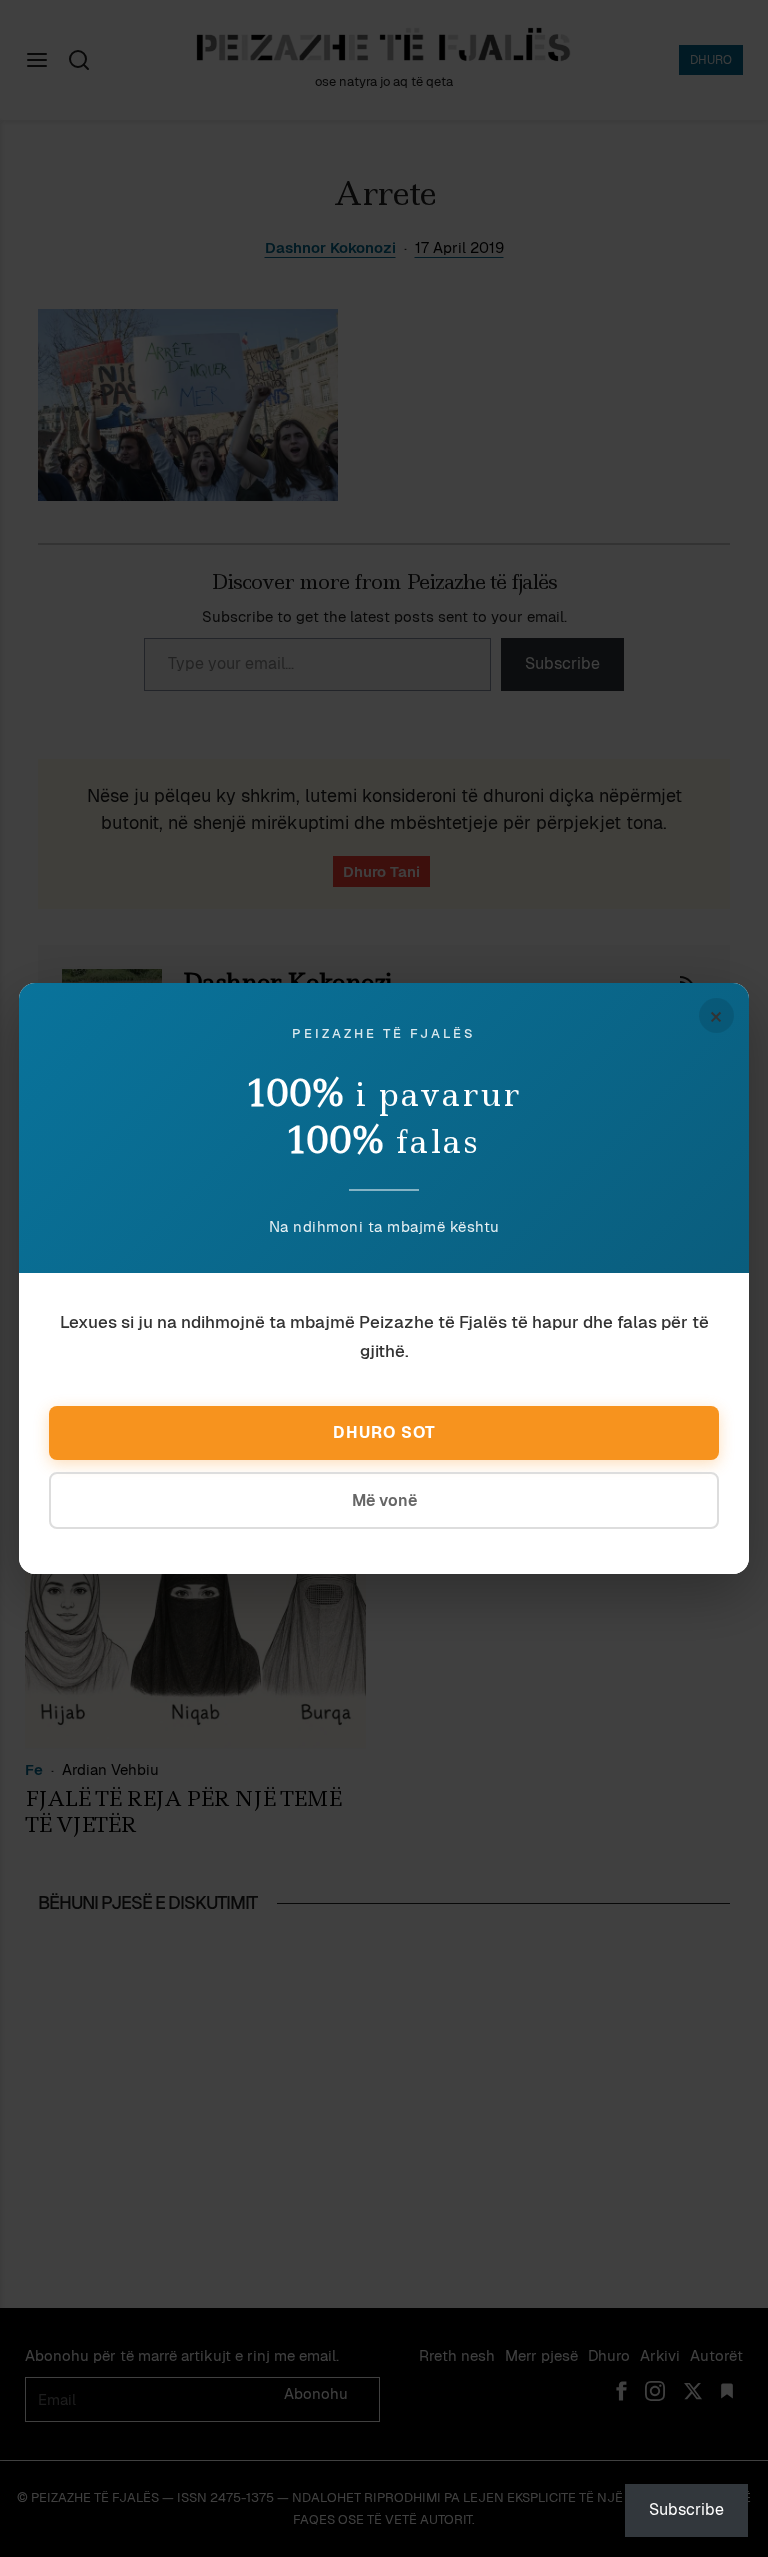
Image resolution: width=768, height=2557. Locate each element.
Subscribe (686, 2509)
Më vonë (384, 1500)
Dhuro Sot (384, 1432)
